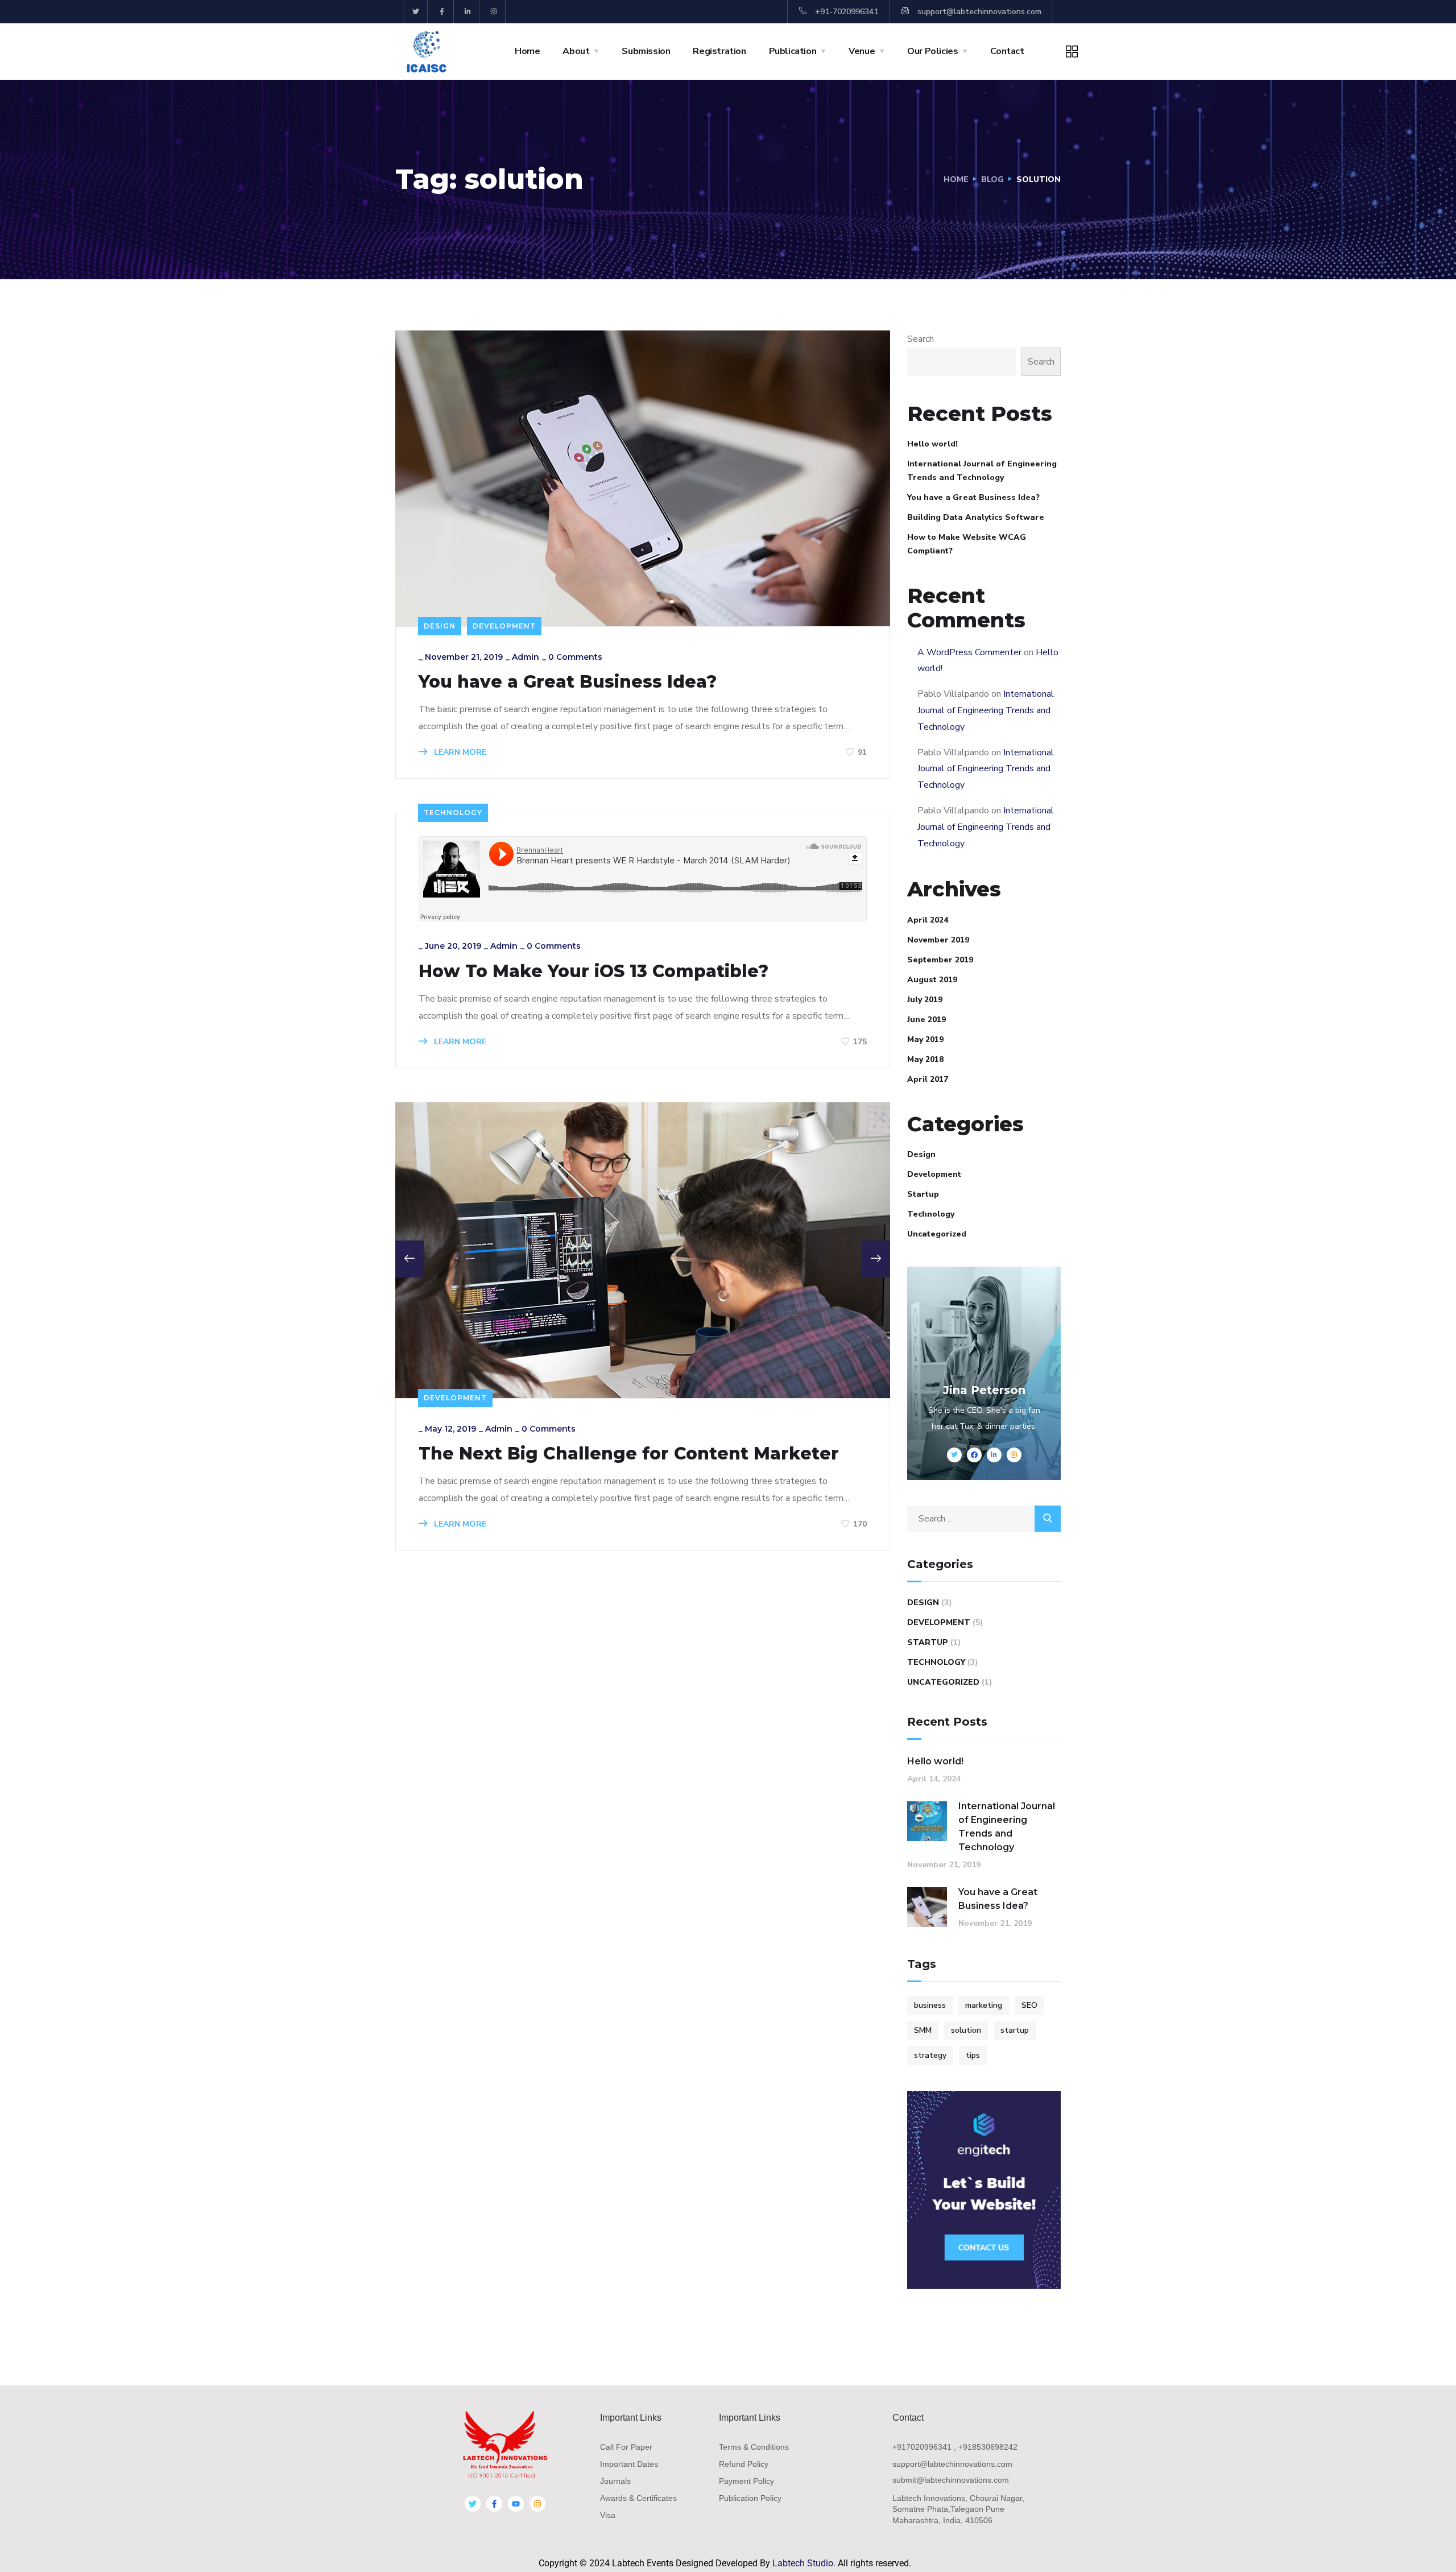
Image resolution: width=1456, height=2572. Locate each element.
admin (526, 657)
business (930, 2005)
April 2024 (928, 920)
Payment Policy (746, 2481)
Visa (608, 2515)
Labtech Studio (803, 2563)
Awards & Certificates (638, 2498)
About (576, 51)
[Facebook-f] (442, 12)
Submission (646, 51)
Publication (793, 51)
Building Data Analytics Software (976, 517)
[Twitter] (416, 12)
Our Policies (932, 51)
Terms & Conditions (754, 2447)
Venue (862, 51)
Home (527, 51)
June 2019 (926, 1020)
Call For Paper (626, 2447)
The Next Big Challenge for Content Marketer (629, 1454)
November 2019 (938, 940)
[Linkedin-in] (468, 12)
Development (504, 626)
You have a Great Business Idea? (568, 682)
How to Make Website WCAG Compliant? (967, 544)
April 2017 (928, 1079)
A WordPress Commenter (969, 652)
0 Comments (575, 657)
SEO (1029, 2005)
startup (1015, 2030)
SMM (923, 2030)
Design (440, 626)
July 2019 (925, 1000)
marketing (984, 2005)
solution (966, 2030)
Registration (719, 51)
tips (973, 2055)
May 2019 (925, 1039)
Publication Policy (750, 2498)
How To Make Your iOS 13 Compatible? (593, 971)
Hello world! (932, 444)
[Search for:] (984, 1519)
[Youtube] (516, 2504)
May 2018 (925, 1059)
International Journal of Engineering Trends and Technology (982, 471)
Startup (923, 1194)
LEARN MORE (459, 752)
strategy (930, 2055)
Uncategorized (937, 1234)
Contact (1007, 51)
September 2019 (940, 960)
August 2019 (932, 980)
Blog (992, 179)
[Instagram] (494, 12)
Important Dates (629, 2464)
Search (921, 339)
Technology (453, 812)
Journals (615, 2481)
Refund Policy (744, 2464)
